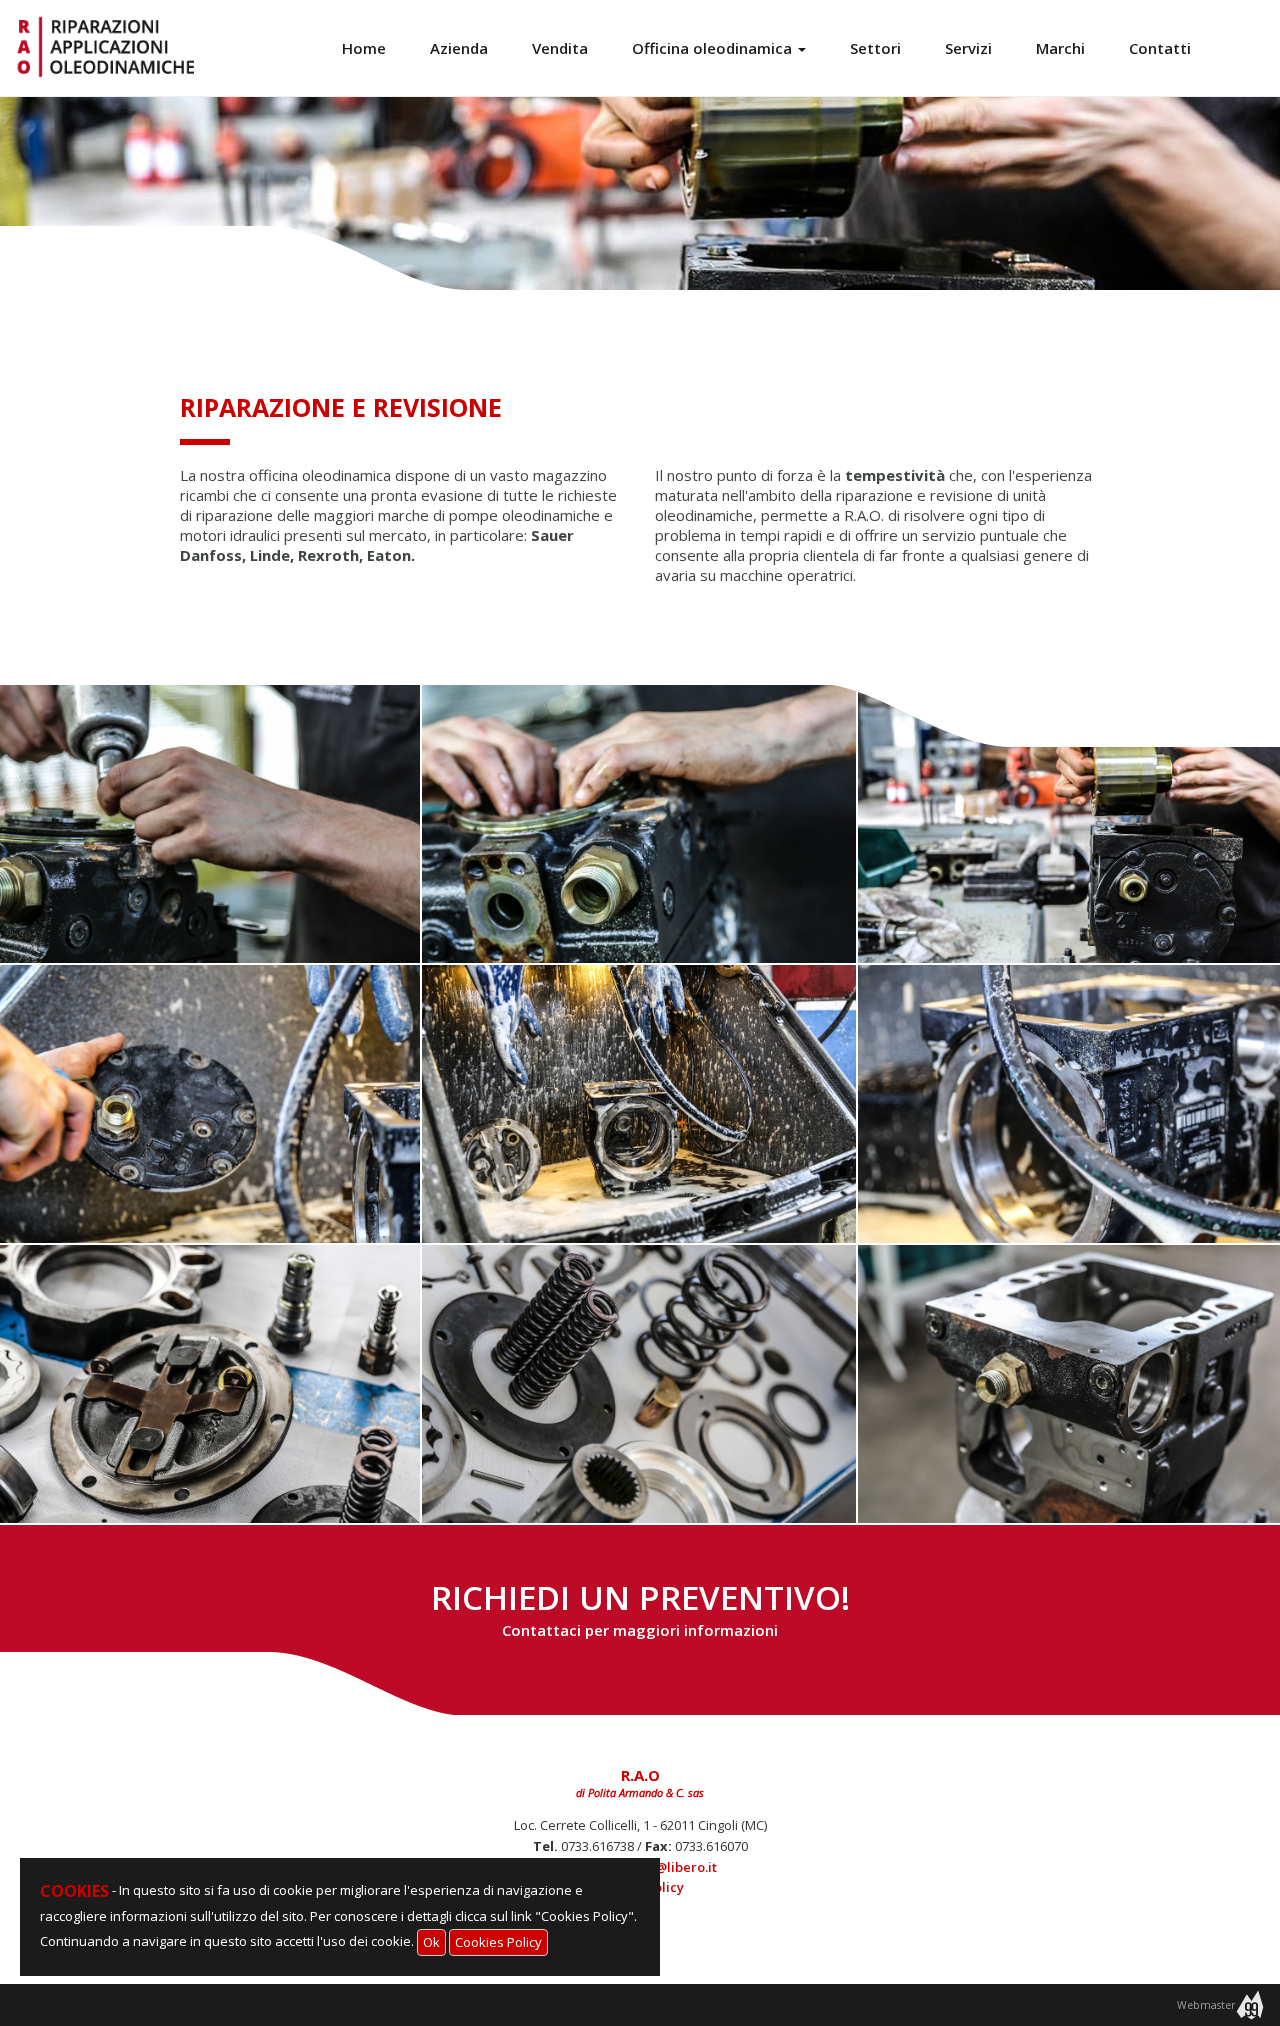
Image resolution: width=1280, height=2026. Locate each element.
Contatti (1160, 48)
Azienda (459, 48)
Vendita (560, 48)
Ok (431, 1942)
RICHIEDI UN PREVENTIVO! (640, 1607)
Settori (875, 48)
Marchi (1060, 48)
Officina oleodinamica (714, 48)
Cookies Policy (498, 1942)
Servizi (968, 48)
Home (364, 48)
